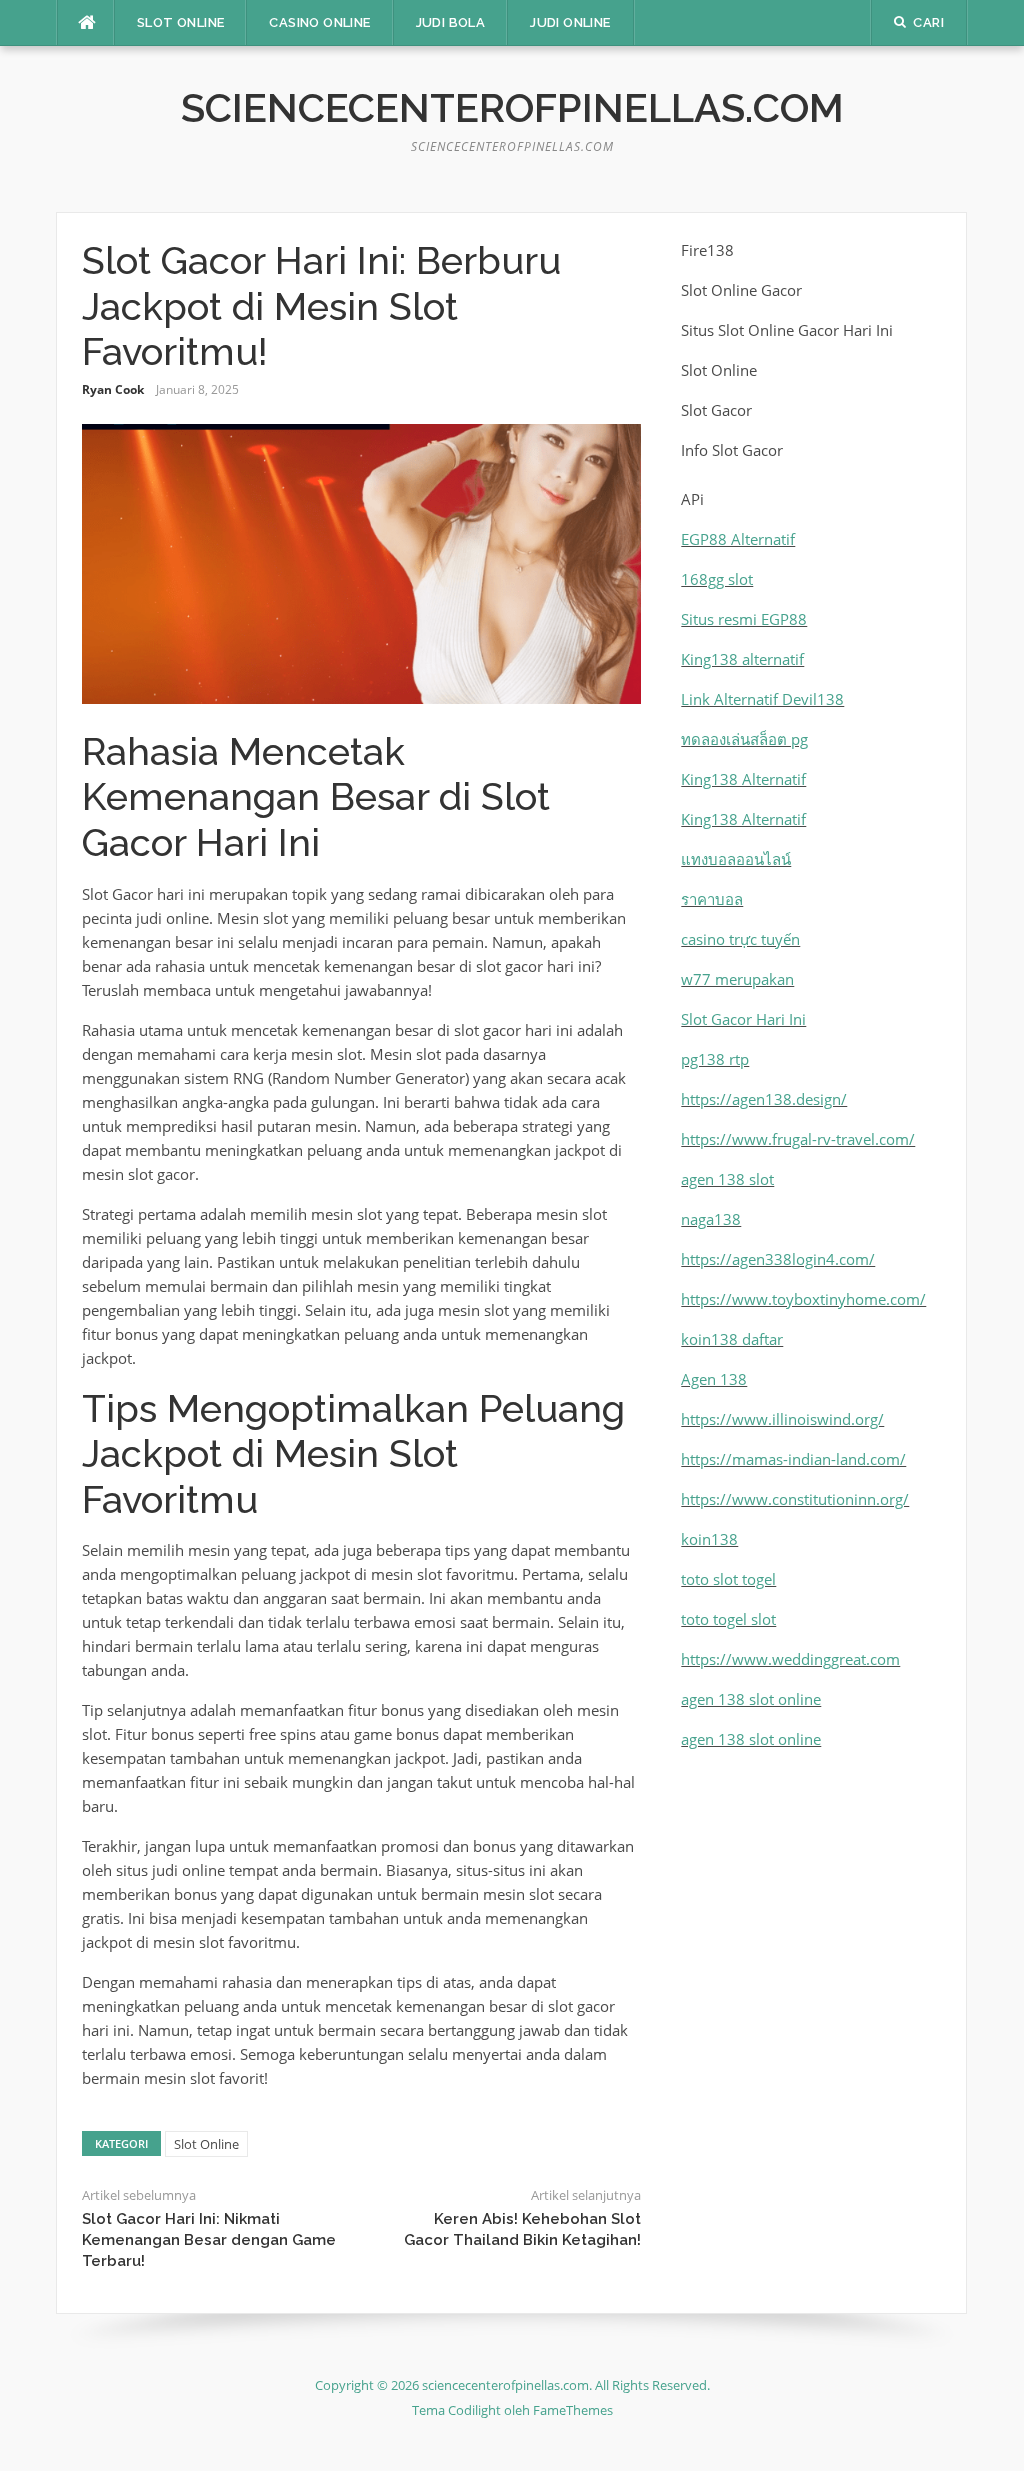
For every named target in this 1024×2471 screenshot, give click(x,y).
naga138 (711, 1219)
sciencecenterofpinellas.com (512, 107)
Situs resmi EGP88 (744, 619)
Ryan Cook (113, 389)
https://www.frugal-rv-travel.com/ (798, 1139)
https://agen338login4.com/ (778, 1259)
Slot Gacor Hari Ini (743, 1019)
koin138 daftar (732, 1339)
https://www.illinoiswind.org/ (782, 1419)
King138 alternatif (742, 659)
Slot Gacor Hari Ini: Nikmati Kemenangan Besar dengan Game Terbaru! (209, 2240)
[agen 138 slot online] (512, 2333)
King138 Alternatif (743, 779)
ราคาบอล (712, 899)
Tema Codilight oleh (472, 2410)
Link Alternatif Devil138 (762, 699)
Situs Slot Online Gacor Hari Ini (787, 330)
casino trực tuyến (740, 939)
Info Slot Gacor (732, 450)
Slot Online (180, 22)
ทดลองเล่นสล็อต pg (744, 739)
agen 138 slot (727, 1179)
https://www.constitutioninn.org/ (795, 1499)
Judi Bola (451, 22)
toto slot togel (728, 1579)
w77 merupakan (737, 979)
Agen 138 (714, 1379)
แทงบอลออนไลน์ (736, 859)
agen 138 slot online (751, 1699)
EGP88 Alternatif (738, 539)
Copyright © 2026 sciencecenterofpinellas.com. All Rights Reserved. (512, 2385)
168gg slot (717, 579)
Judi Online (570, 22)
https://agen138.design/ (764, 1099)
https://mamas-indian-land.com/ (793, 1459)
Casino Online (319, 22)
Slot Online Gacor (741, 290)
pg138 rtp (715, 1059)
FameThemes (573, 2410)
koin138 (709, 1539)
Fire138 (707, 250)
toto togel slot (728, 1619)
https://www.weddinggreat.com (790, 1659)
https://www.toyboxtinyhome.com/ (803, 1299)
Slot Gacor (716, 410)
